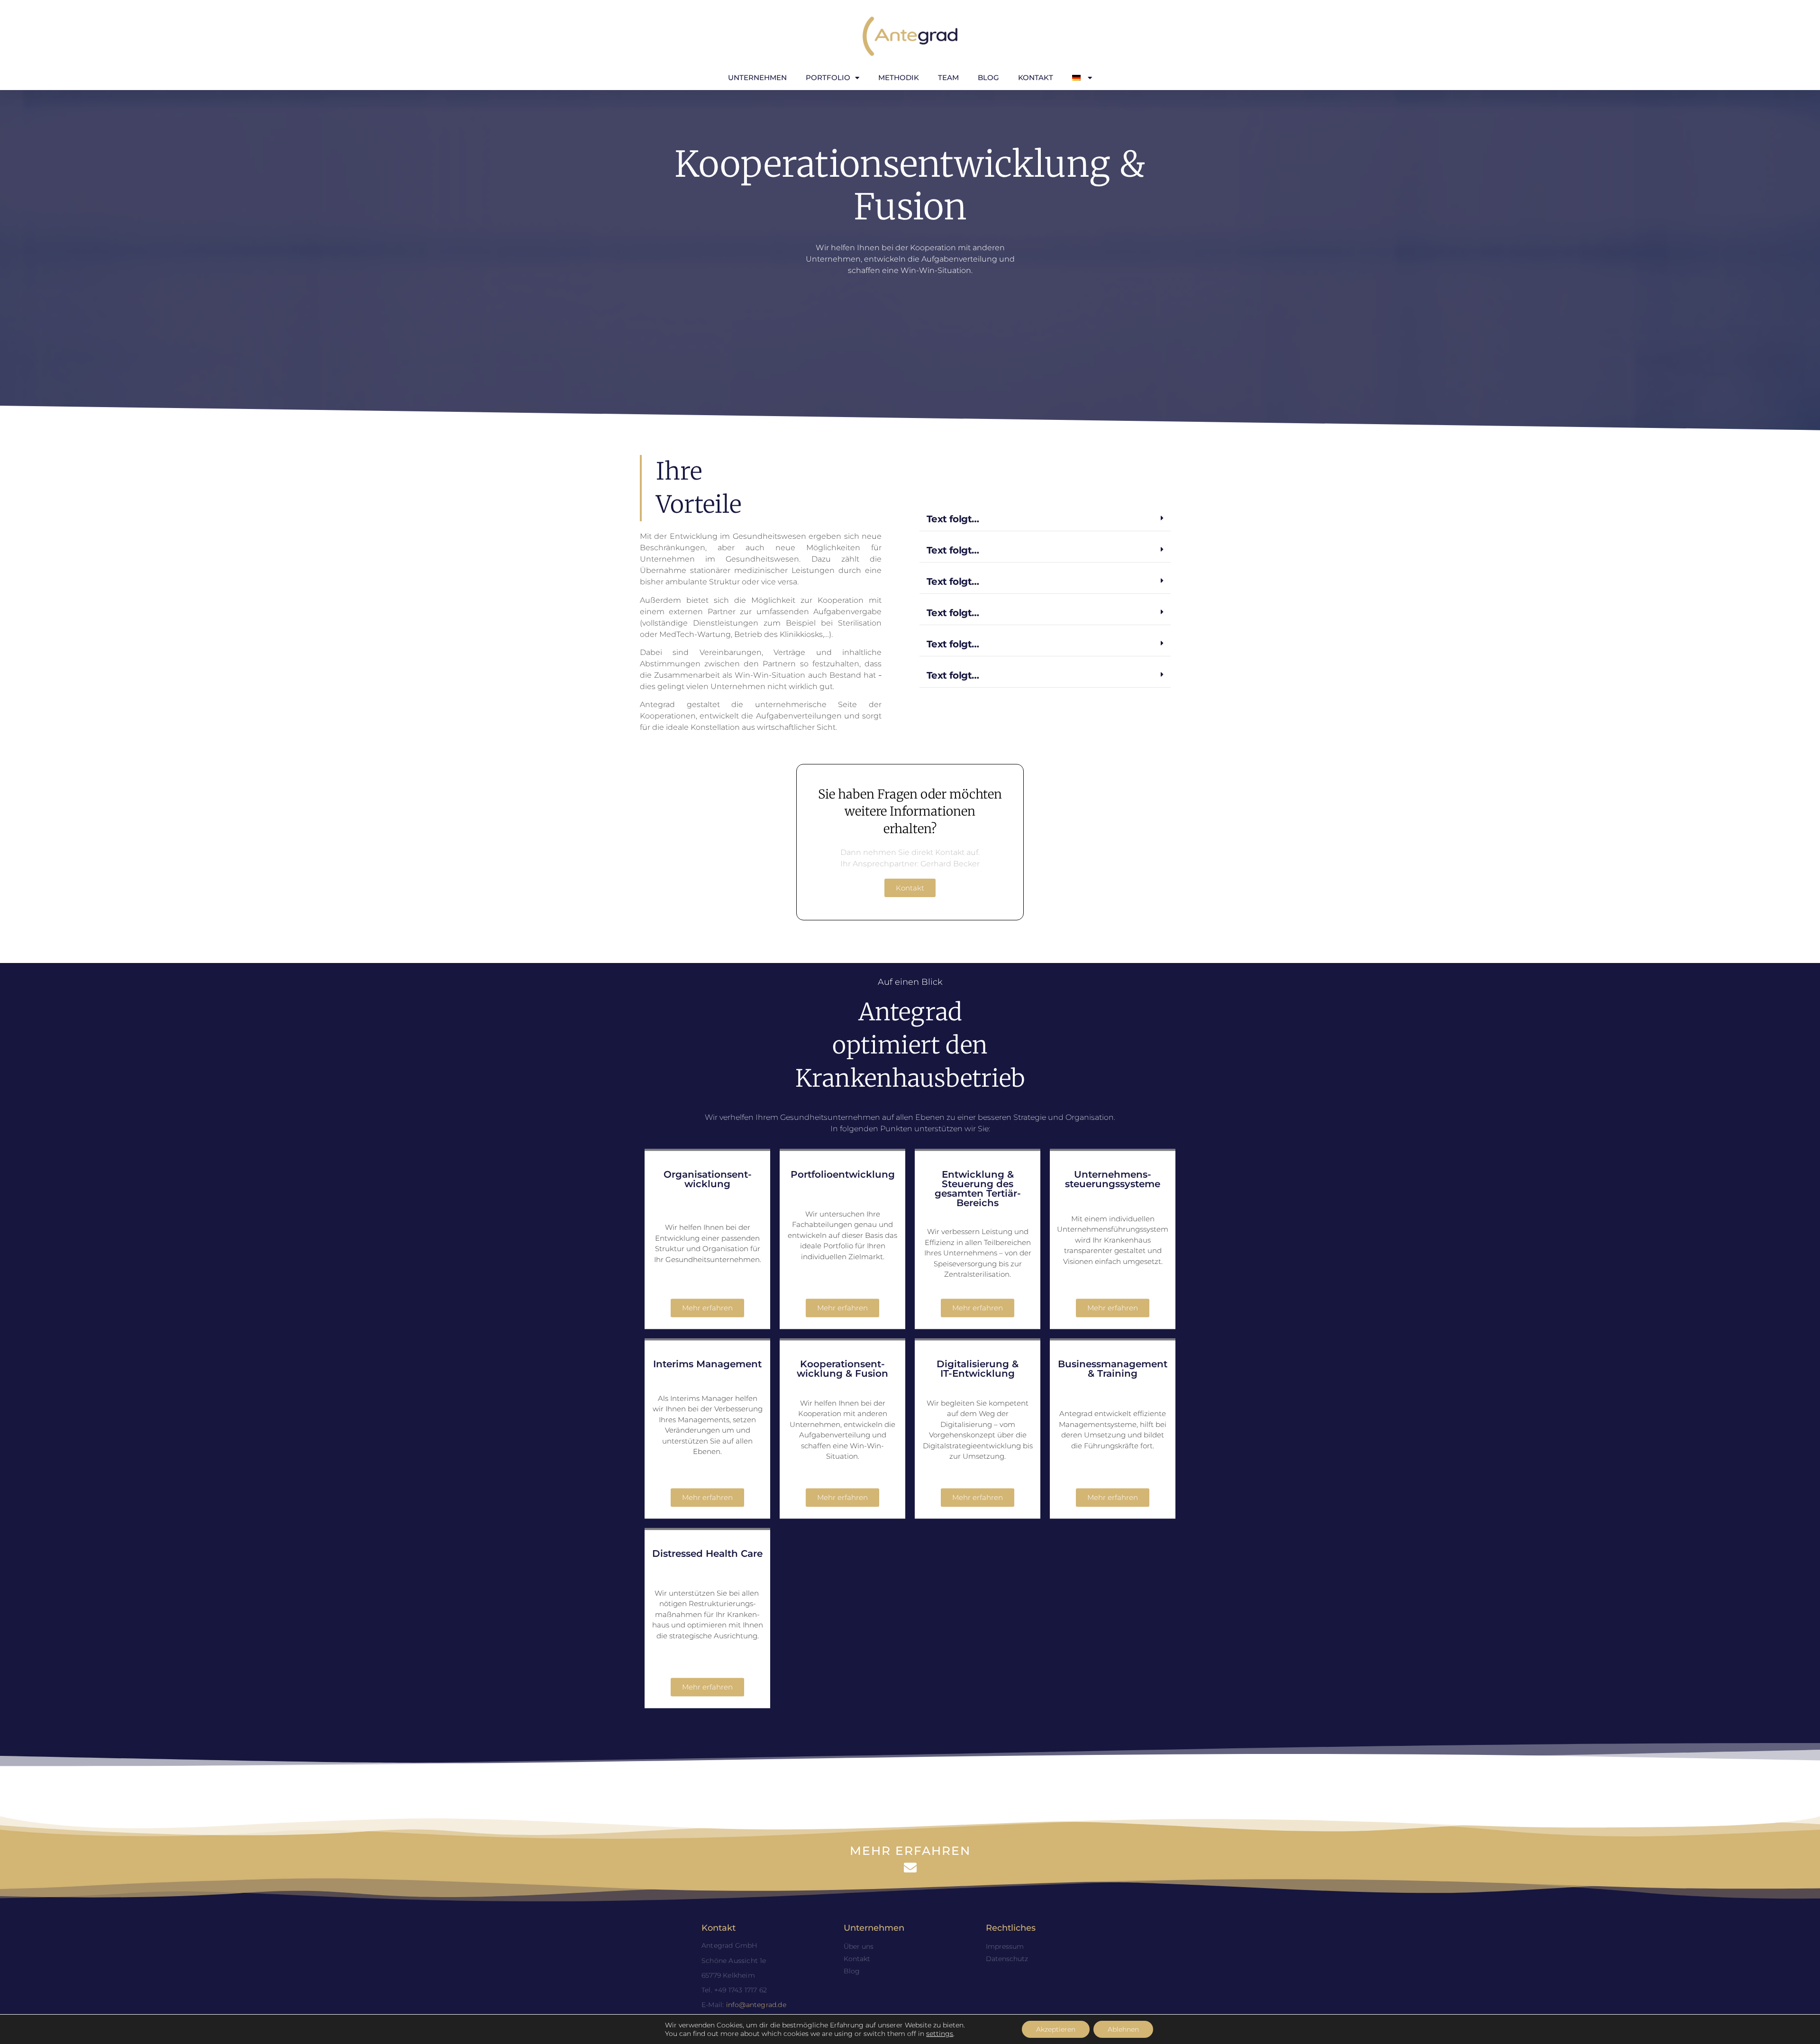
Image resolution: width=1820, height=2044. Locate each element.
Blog (988, 77)
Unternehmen (757, 77)
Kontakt (1036, 77)
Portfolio (828, 77)
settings (940, 2034)
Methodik (899, 77)
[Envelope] (910, 1867)
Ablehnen (1123, 2029)
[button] (1045, 519)
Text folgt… (953, 519)
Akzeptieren (1056, 2029)
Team (948, 77)
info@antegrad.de (756, 2005)
